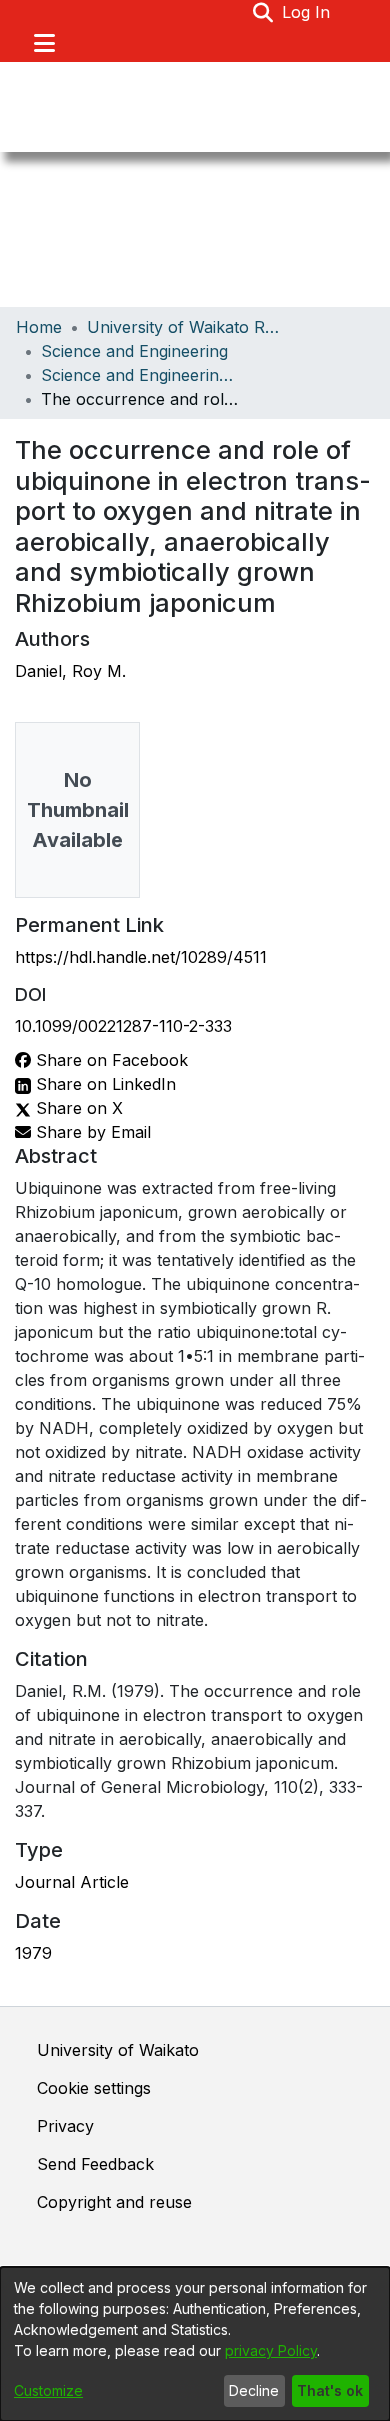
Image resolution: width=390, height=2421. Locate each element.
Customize (48, 2390)
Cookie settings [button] (94, 2088)
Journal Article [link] (72, 1882)
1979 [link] (33, 1953)
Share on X (77, 1108)
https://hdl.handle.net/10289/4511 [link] (141, 957)
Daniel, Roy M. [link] (70, 671)
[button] (263, 12)
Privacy (65, 2126)
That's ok (330, 2390)
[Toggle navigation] (44, 43)
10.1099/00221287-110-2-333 (123, 1026)
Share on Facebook (109, 1060)
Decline (254, 2390)
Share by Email (91, 1132)
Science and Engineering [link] (134, 351)
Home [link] (39, 327)
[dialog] (195, 2344)
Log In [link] (307, 12)
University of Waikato (118, 2050)
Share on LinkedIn (103, 1084)
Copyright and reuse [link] (114, 2202)
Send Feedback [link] (95, 2164)
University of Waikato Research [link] (187, 327)
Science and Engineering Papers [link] (141, 375)
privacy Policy (271, 2350)
